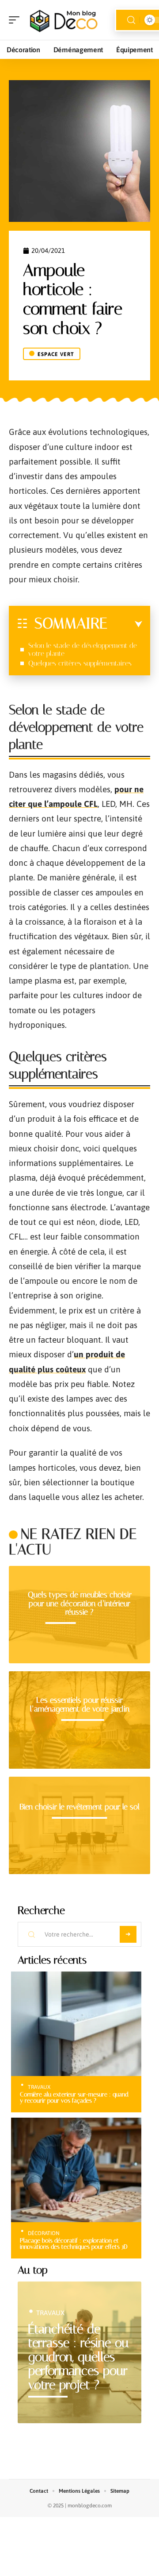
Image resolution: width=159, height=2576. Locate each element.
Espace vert (56, 354)
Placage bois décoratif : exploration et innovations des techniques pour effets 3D (74, 2243)
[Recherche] (131, 20)
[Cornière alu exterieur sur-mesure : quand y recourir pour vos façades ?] (76, 2024)
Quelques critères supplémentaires (80, 663)
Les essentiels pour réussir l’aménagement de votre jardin (80, 1704)
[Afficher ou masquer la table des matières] (125, 624)
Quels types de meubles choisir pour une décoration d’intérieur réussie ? (80, 1603)
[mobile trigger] (16, 20)
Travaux (39, 2087)
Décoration (44, 2233)
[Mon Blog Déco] (64, 20)
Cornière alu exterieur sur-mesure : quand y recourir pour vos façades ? (74, 2097)
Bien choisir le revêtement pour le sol (79, 1807)
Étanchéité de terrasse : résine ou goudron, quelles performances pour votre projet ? (78, 2357)
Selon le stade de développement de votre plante (83, 649)
